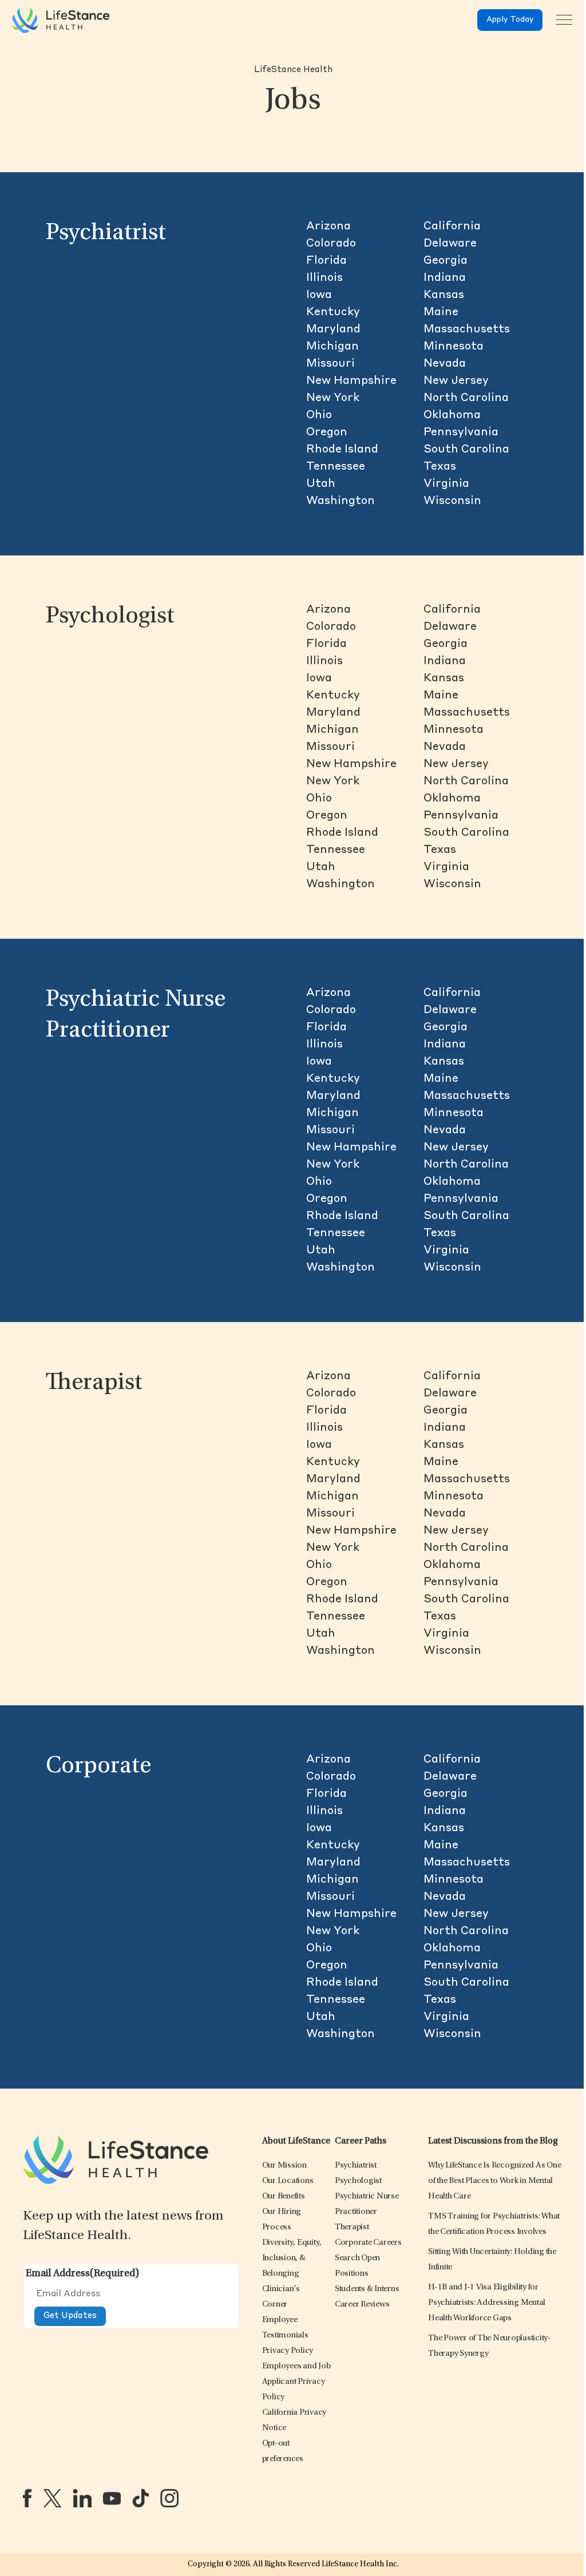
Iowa (319, 295)
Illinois (324, 278)
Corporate (98, 1767)
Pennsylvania (461, 432)
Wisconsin (452, 501)
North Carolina (466, 398)
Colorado (331, 244)
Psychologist (110, 617)
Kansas (444, 295)
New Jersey (456, 381)
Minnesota (454, 347)
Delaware (450, 244)
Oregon (327, 432)
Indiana (445, 278)
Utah (321, 484)
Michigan (332, 347)
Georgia (446, 261)
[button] (284, 2166)
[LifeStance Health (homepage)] (61, 20)
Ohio (319, 415)
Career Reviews (362, 2305)
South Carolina (466, 450)
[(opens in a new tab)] (27, 2498)
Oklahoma (452, 415)
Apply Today (510, 20)
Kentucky (333, 312)
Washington (340, 501)
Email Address (82, 2274)
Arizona (328, 227)
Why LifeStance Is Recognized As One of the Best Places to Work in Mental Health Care (494, 2181)
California (452, 227)
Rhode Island (342, 450)
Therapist (94, 1383)
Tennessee (336, 467)
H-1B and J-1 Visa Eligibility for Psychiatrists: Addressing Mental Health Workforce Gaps (487, 2303)
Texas (440, 467)
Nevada (445, 364)
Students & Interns (367, 2289)
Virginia (446, 484)
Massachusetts (467, 330)
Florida (326, 261)
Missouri (330, 364)
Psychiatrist (106, 233)
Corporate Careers (368, 2243)
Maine (441, 312)
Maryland (333, 330)
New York (333, 398)
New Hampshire (351, 381)
